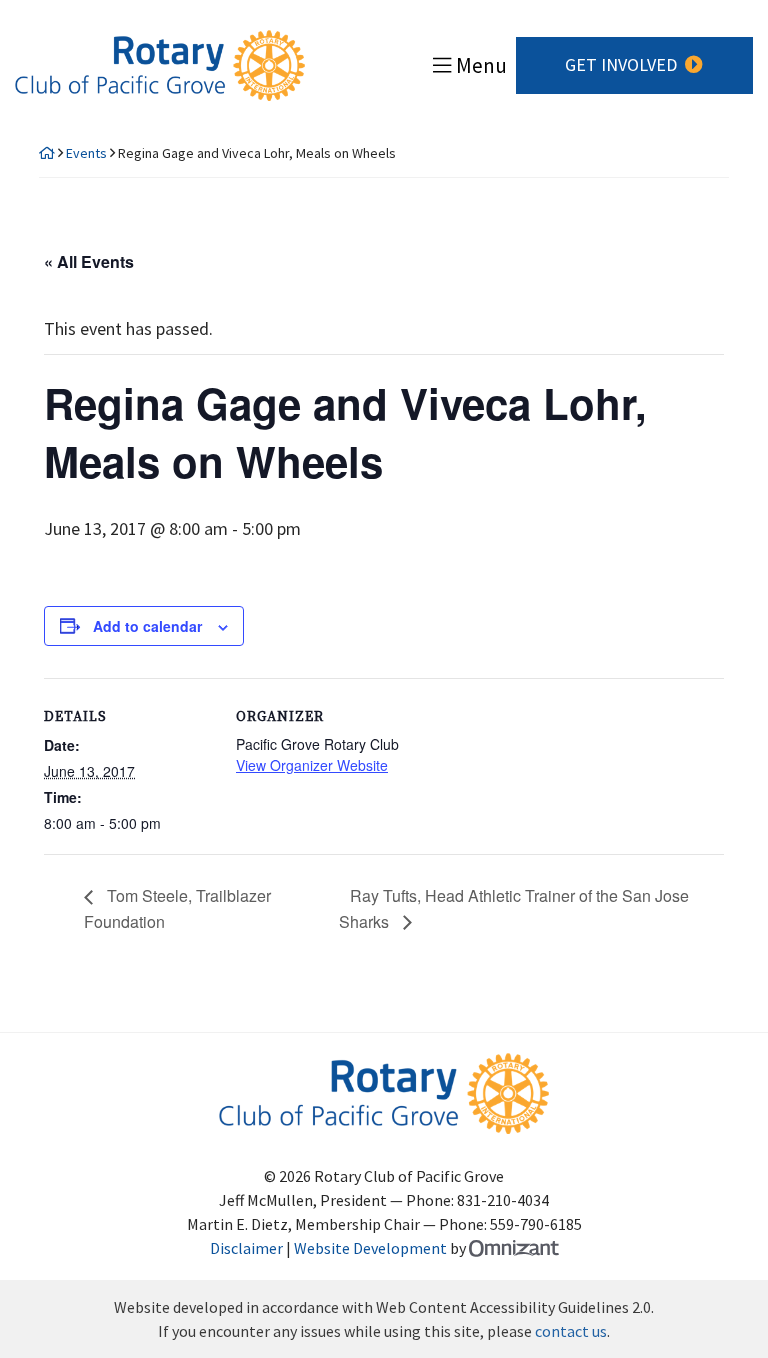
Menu (481, 65)
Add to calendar (147, 626)
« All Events (89, 261)
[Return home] (47, 153)
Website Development (370, 1248)
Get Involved (621, 64)
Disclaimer (246, 1248)
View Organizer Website (312, 765)
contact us (571, 1331)
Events (86, 153)
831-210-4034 (503, 1200)
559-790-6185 (536, 1224)
